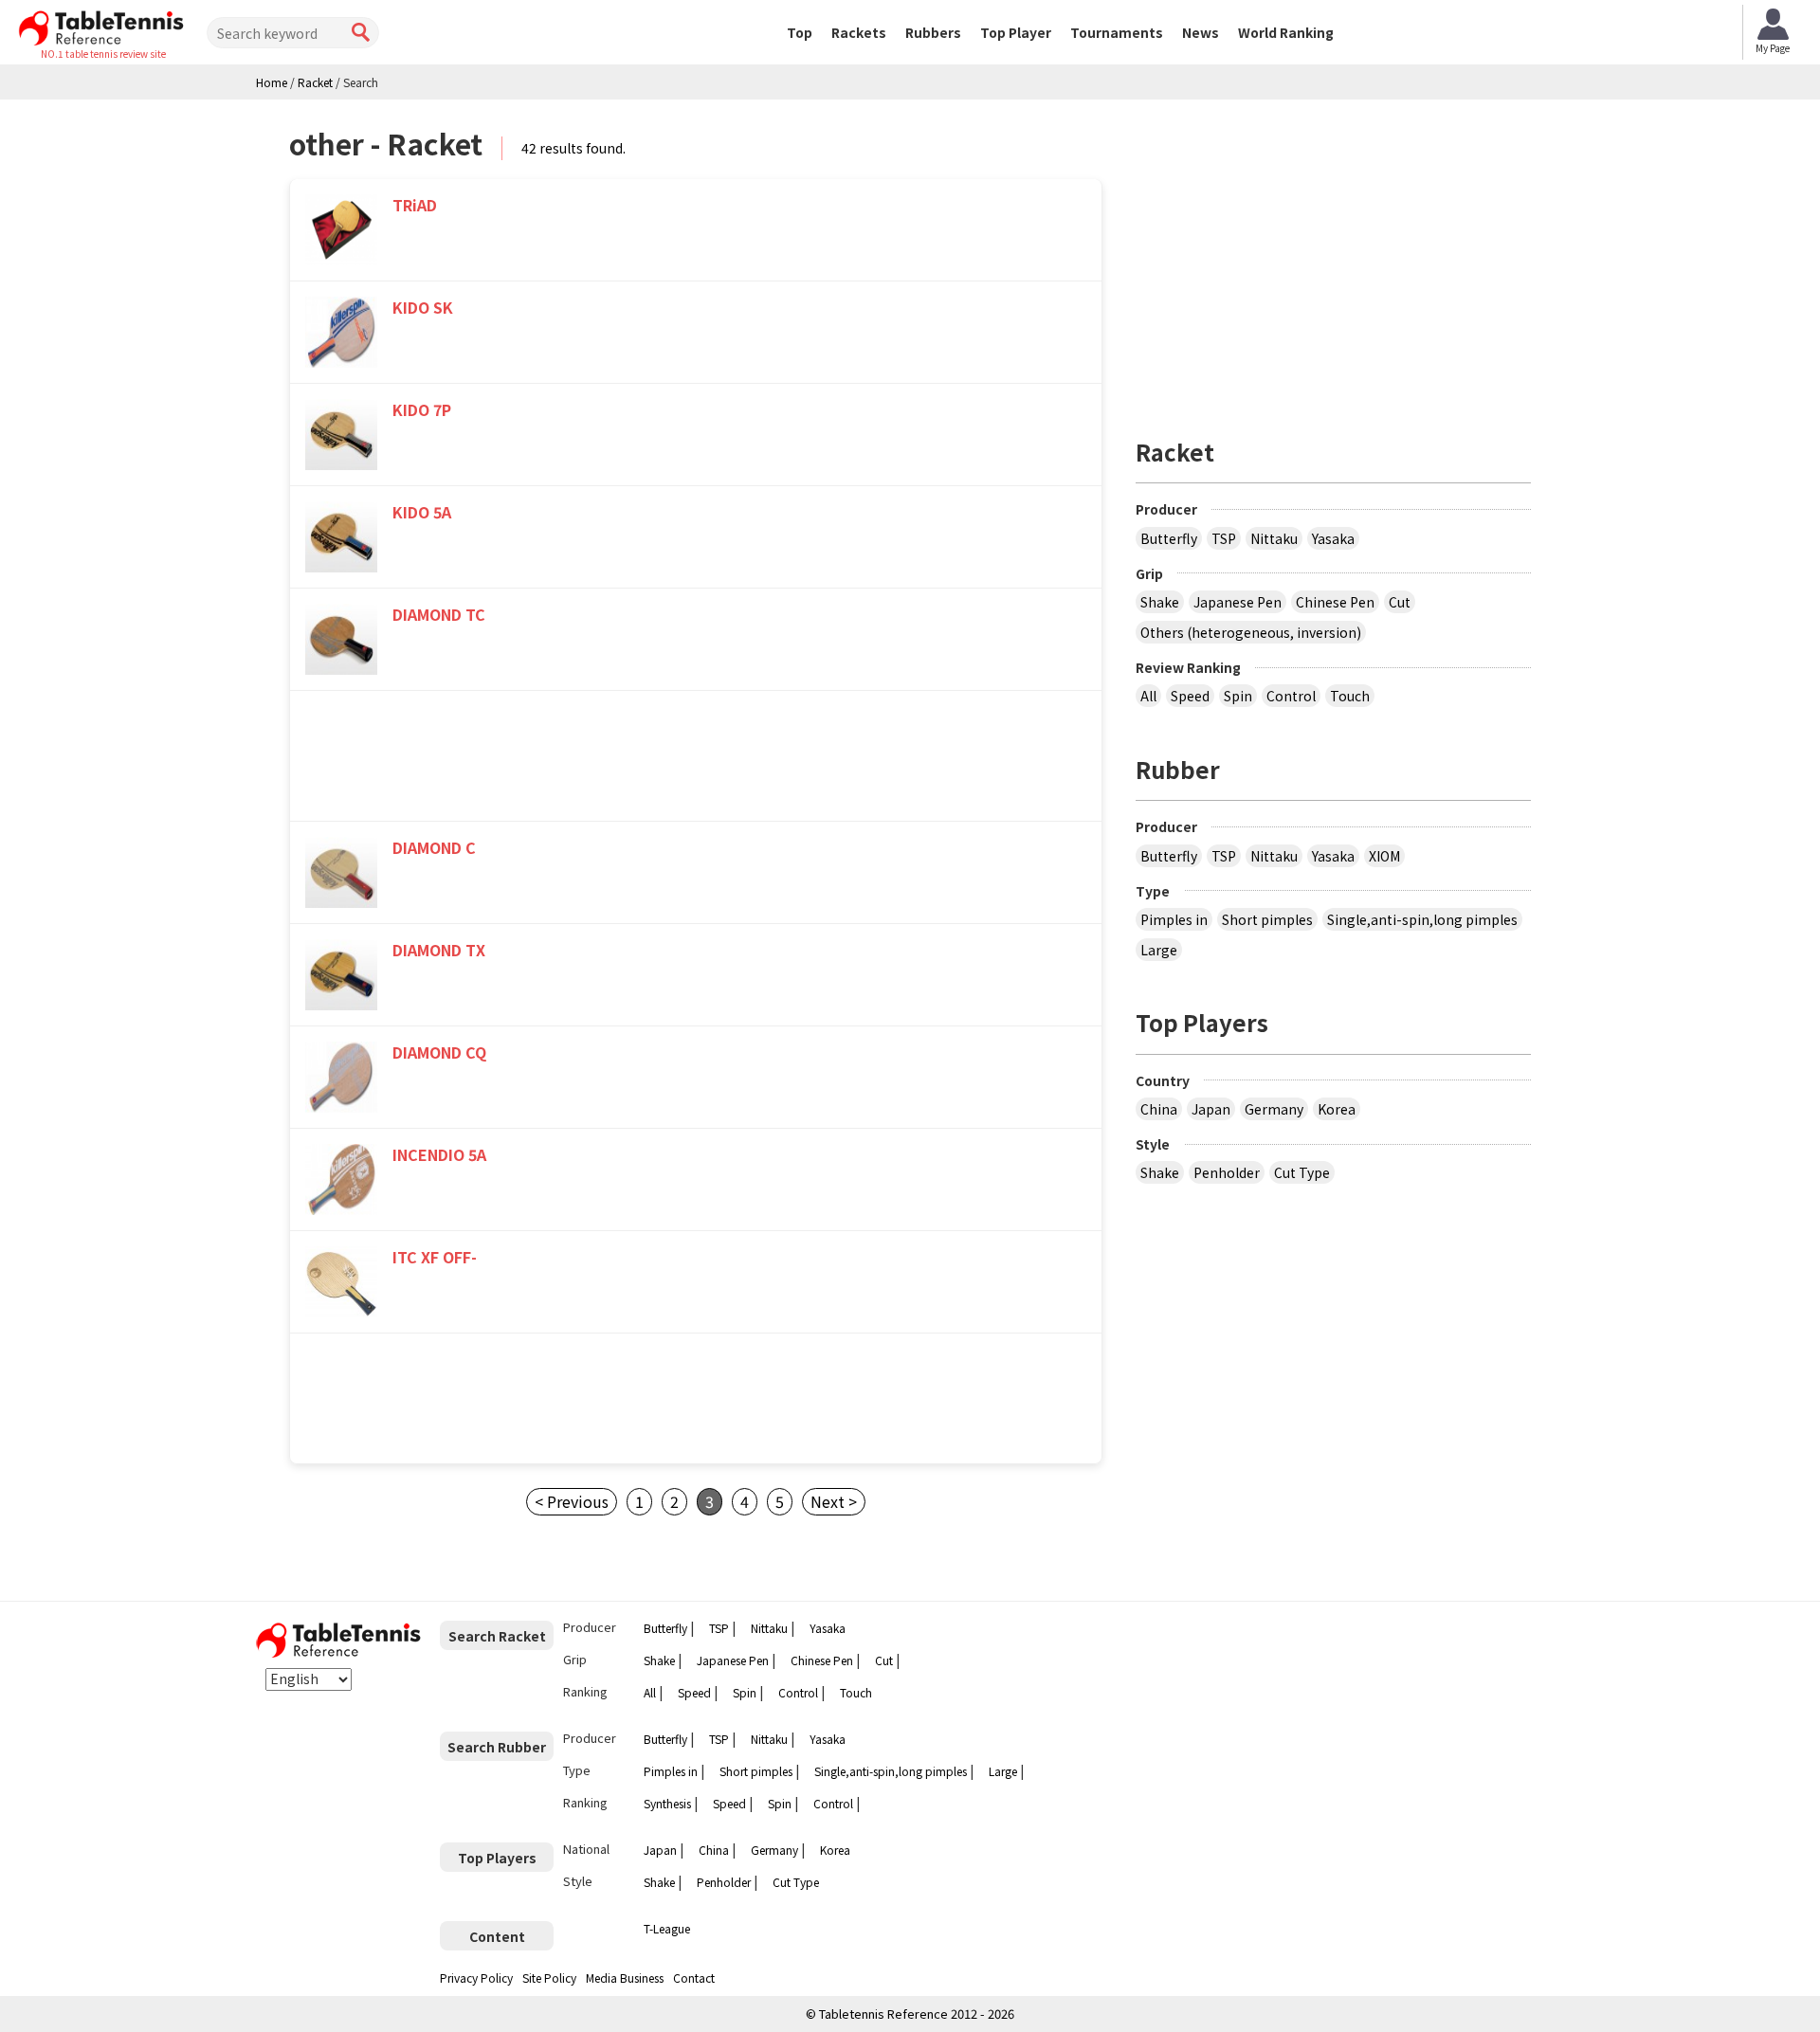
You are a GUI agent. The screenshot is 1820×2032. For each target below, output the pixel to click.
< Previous (572, 1501)
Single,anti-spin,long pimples (1422, 919)
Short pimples (1267, 919)
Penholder (1227, 1172)
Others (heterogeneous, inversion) (1251, 632)
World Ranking (1286, 32)
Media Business (625, 1978)
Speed (1190, 696)
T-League (667, 1928)
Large (1159, 950)
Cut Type (1302, 1172)
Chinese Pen (1335, 602)
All (1148, 696)
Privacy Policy (476, 1978)
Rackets (859, 32)
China (1159, 1109)
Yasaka (1333, 538)
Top (800, 32)
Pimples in (1174, 919)
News (1201, 32)
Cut (1400, 602)
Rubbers (933, 32)
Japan (1211, 1109)
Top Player (1016, 32)
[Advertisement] (696, 761)
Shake (1160, 602)
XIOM (1384, 856)
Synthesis (667, 1803)
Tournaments (1117, 32)
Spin (1238, 696)
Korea (1337, 1109)
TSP (1224, 538)
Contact (694, 1978)
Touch (1350, 696)
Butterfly (1169, 538)
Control (1291, 696)
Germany (1274, 1109)
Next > (834, 1501)
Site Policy (549, 1978)
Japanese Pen (1238, 602)
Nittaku (1274, 538)
